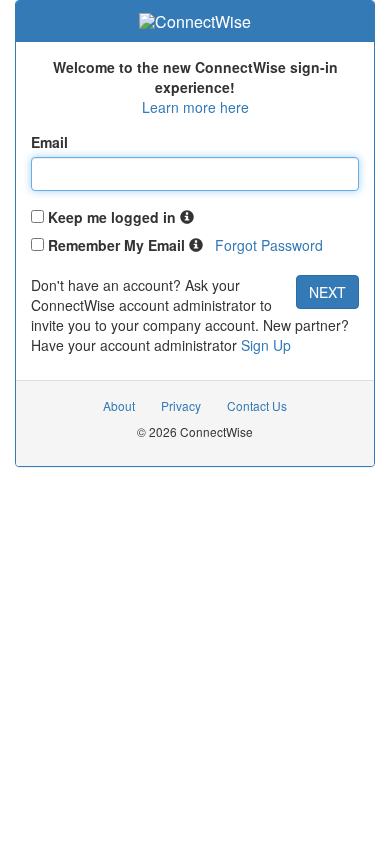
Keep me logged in (112, 217)
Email (49, 142)
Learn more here (195, 107)
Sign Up (266, 345)
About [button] (119, 405)
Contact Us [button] (257, 405)
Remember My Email (116, 245)
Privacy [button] (181, 405)
